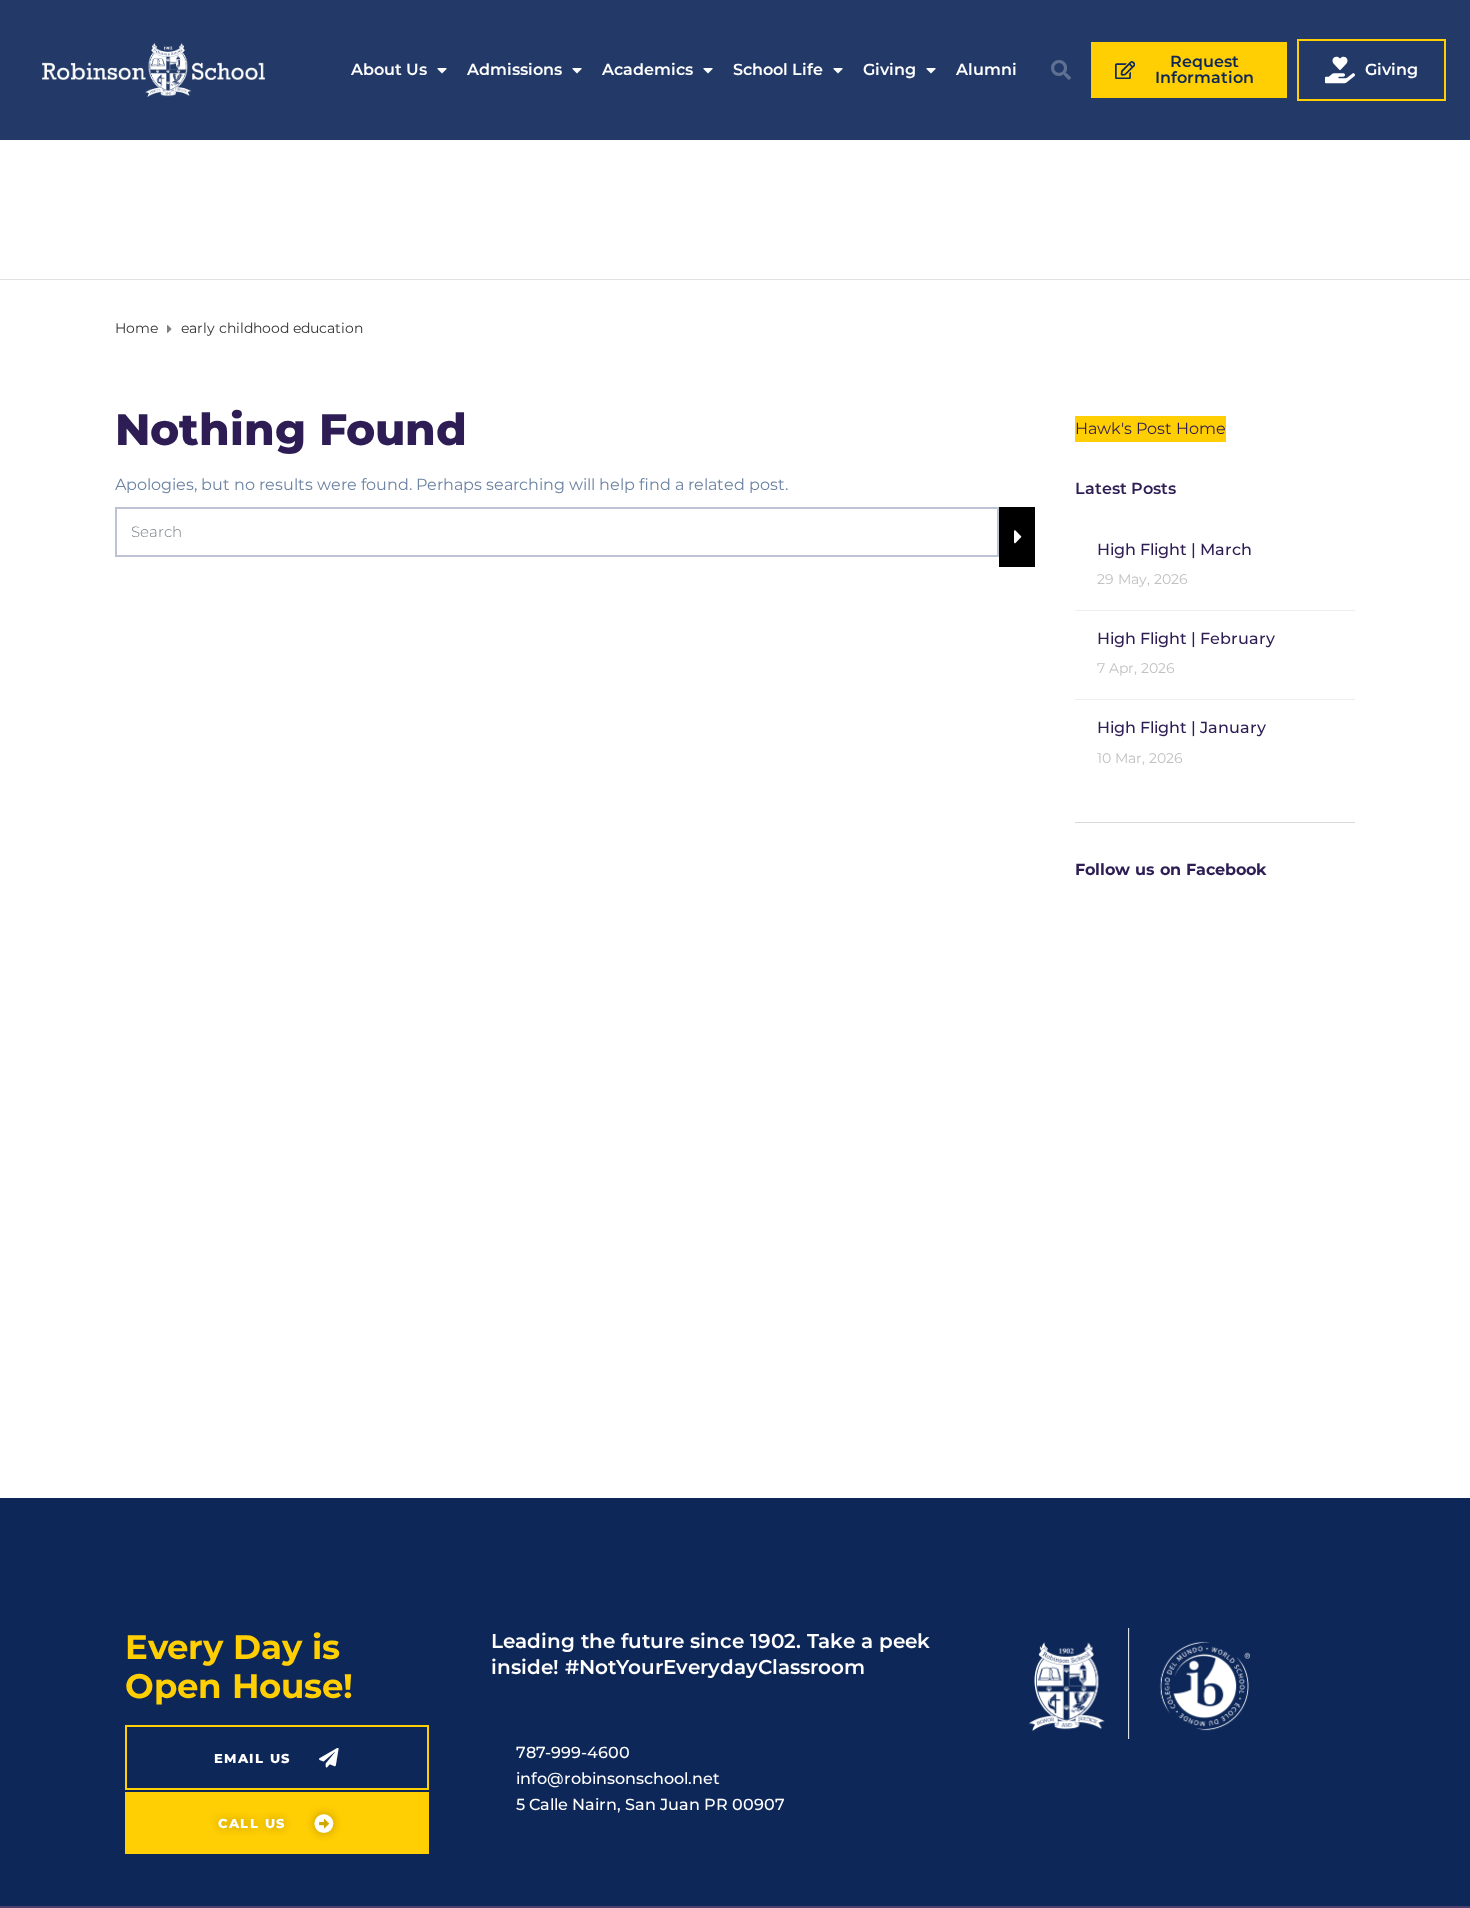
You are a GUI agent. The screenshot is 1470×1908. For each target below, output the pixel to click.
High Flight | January (1181, 727)
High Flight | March (1174, 549)
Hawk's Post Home (1150, 428)
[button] (1061, 70)
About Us (389, 69)
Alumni (986, 69)
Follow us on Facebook (1170, 869)
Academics (647, 69)
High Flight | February (1186, 638)
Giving (889, 69)
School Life (778, 69)
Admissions (514, 69)
